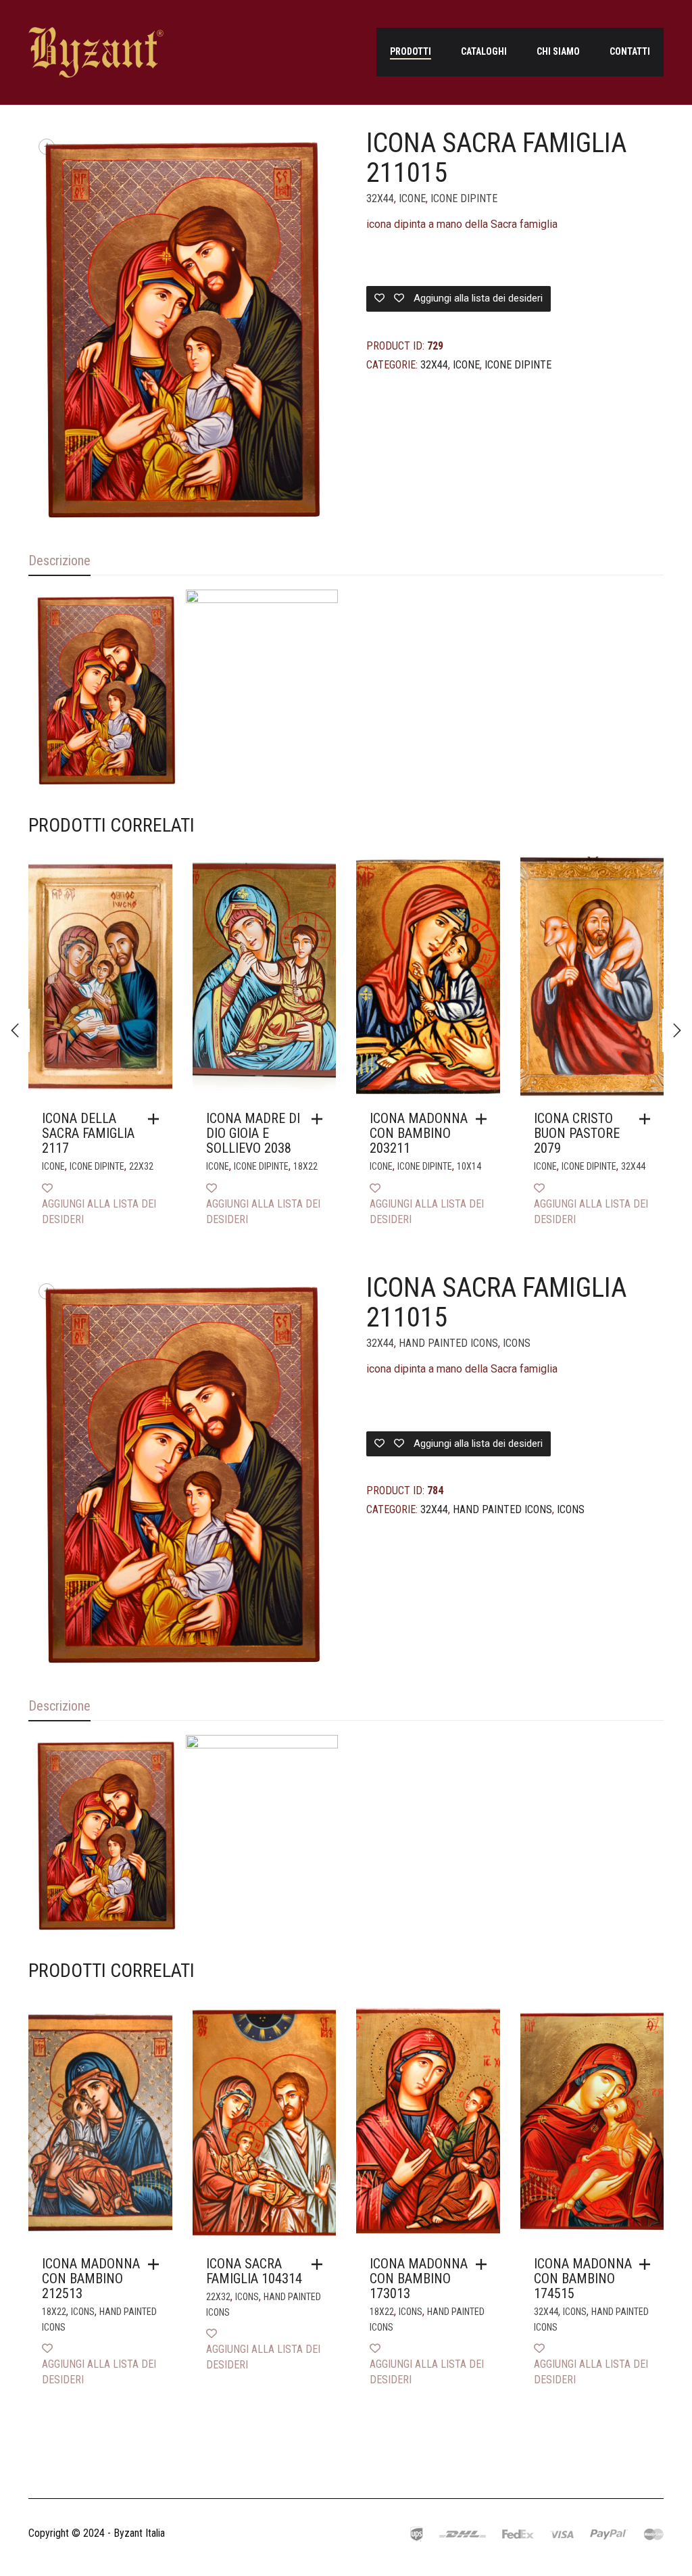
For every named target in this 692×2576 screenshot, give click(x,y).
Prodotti (411, 51)
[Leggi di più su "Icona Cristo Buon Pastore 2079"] (648, 1119)
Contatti (630, 51)
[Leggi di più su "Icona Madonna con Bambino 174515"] (648, 2264)
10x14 (469, 1166)
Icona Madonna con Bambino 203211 (419, 1133)
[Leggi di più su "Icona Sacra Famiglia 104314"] (320, 2264)
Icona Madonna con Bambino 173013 (419, 2279)
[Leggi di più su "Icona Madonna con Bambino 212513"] (157, 2264)
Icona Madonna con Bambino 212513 (91, 2279)
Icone (412, 198)
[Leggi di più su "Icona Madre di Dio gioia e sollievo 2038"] (320, 1119)
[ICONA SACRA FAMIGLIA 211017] (15, 1030)
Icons (517, 1343)
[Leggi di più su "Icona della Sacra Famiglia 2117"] (157, 1119)
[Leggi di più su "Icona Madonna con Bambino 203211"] (485, 1119)
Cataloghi (484, 51)
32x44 (380, 198)
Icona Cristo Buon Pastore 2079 (577, 1133)
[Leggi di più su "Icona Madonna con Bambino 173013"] (485, 2264)
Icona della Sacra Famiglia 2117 (88, 1133)
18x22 (305, 1166)
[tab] (59, 562)
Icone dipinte (464, 198)
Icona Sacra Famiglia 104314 (254, 2271)
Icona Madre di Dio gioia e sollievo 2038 (253, 1133)
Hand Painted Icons (448, 1343)
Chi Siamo (558, 51)
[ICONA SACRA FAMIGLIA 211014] (677, 1030)
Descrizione (59, 560)
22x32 (141, 1166)
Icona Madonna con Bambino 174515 (583, 2279)
